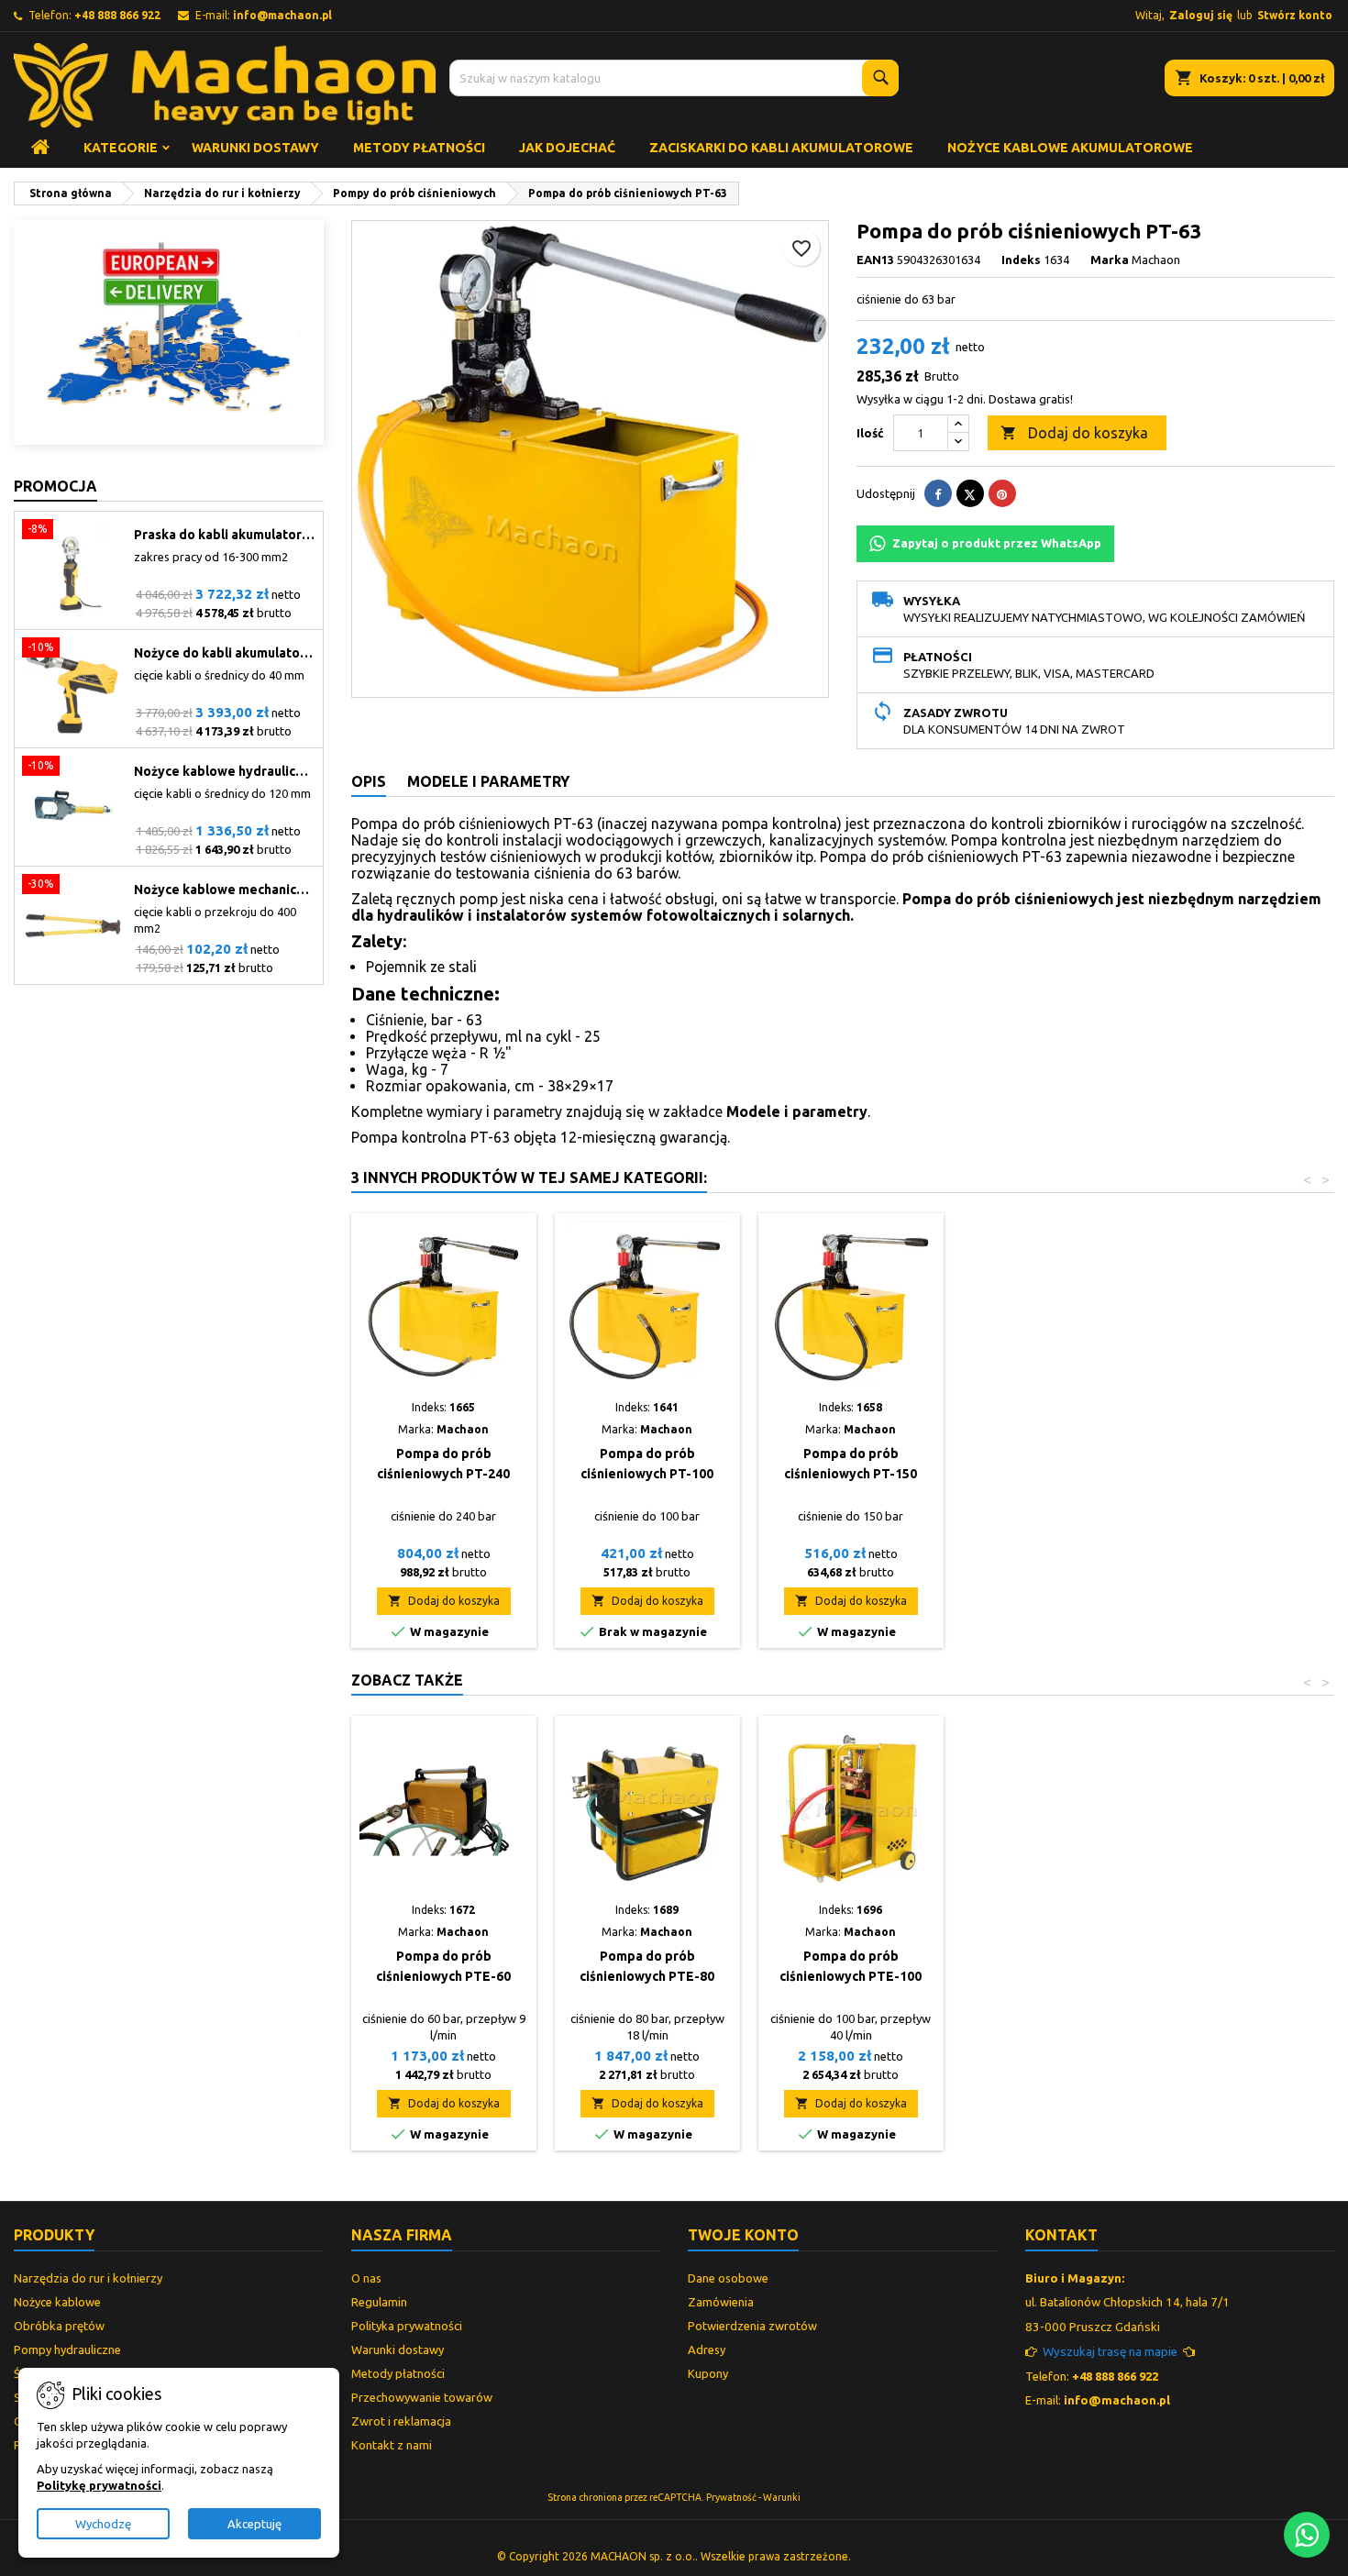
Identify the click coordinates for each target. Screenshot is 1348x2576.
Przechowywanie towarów (422, 2397)
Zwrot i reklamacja (401, 2421)
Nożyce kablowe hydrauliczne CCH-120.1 (225, 771)
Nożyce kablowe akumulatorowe (1070, 148)
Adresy (707, 2349)
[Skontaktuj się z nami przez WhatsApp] (1307, 2535)
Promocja (55, 486)
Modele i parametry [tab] (488, 781)
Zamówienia (721, 2302)
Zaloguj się (1201, 15)
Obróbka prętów (59, 2326)
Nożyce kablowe (57, 2302)
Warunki (782, 2497)
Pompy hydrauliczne (67, 2349)
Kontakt (1061, 2235)
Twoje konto (743, 2235)
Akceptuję (254, 2524)
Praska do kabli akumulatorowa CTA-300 (225, 535)
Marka (1110, 260)
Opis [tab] (369, 781)
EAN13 (875, 260)
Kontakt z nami (392, 2445)
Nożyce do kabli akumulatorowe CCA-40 (225, 653)
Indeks (1021, 260)
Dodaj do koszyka (1074, 433)
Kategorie (121, 148)
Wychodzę (103, 2524)
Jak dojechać (567, 148)
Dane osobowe (728, 2278)
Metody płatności (419, 148)
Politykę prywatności (99, 2485)
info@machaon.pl (282, 15)
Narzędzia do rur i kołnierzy (88, 2278)
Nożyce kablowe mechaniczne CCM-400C (225, 890)
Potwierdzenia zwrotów (752, 2326)
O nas (366, 2278)
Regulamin (379, 2302)
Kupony (708, 2373)
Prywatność (731, 2497)
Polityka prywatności (407, 2326)
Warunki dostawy (255, 148)
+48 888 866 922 (117, 15)
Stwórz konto (1295, 15)
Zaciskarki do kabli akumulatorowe (781, 148)
